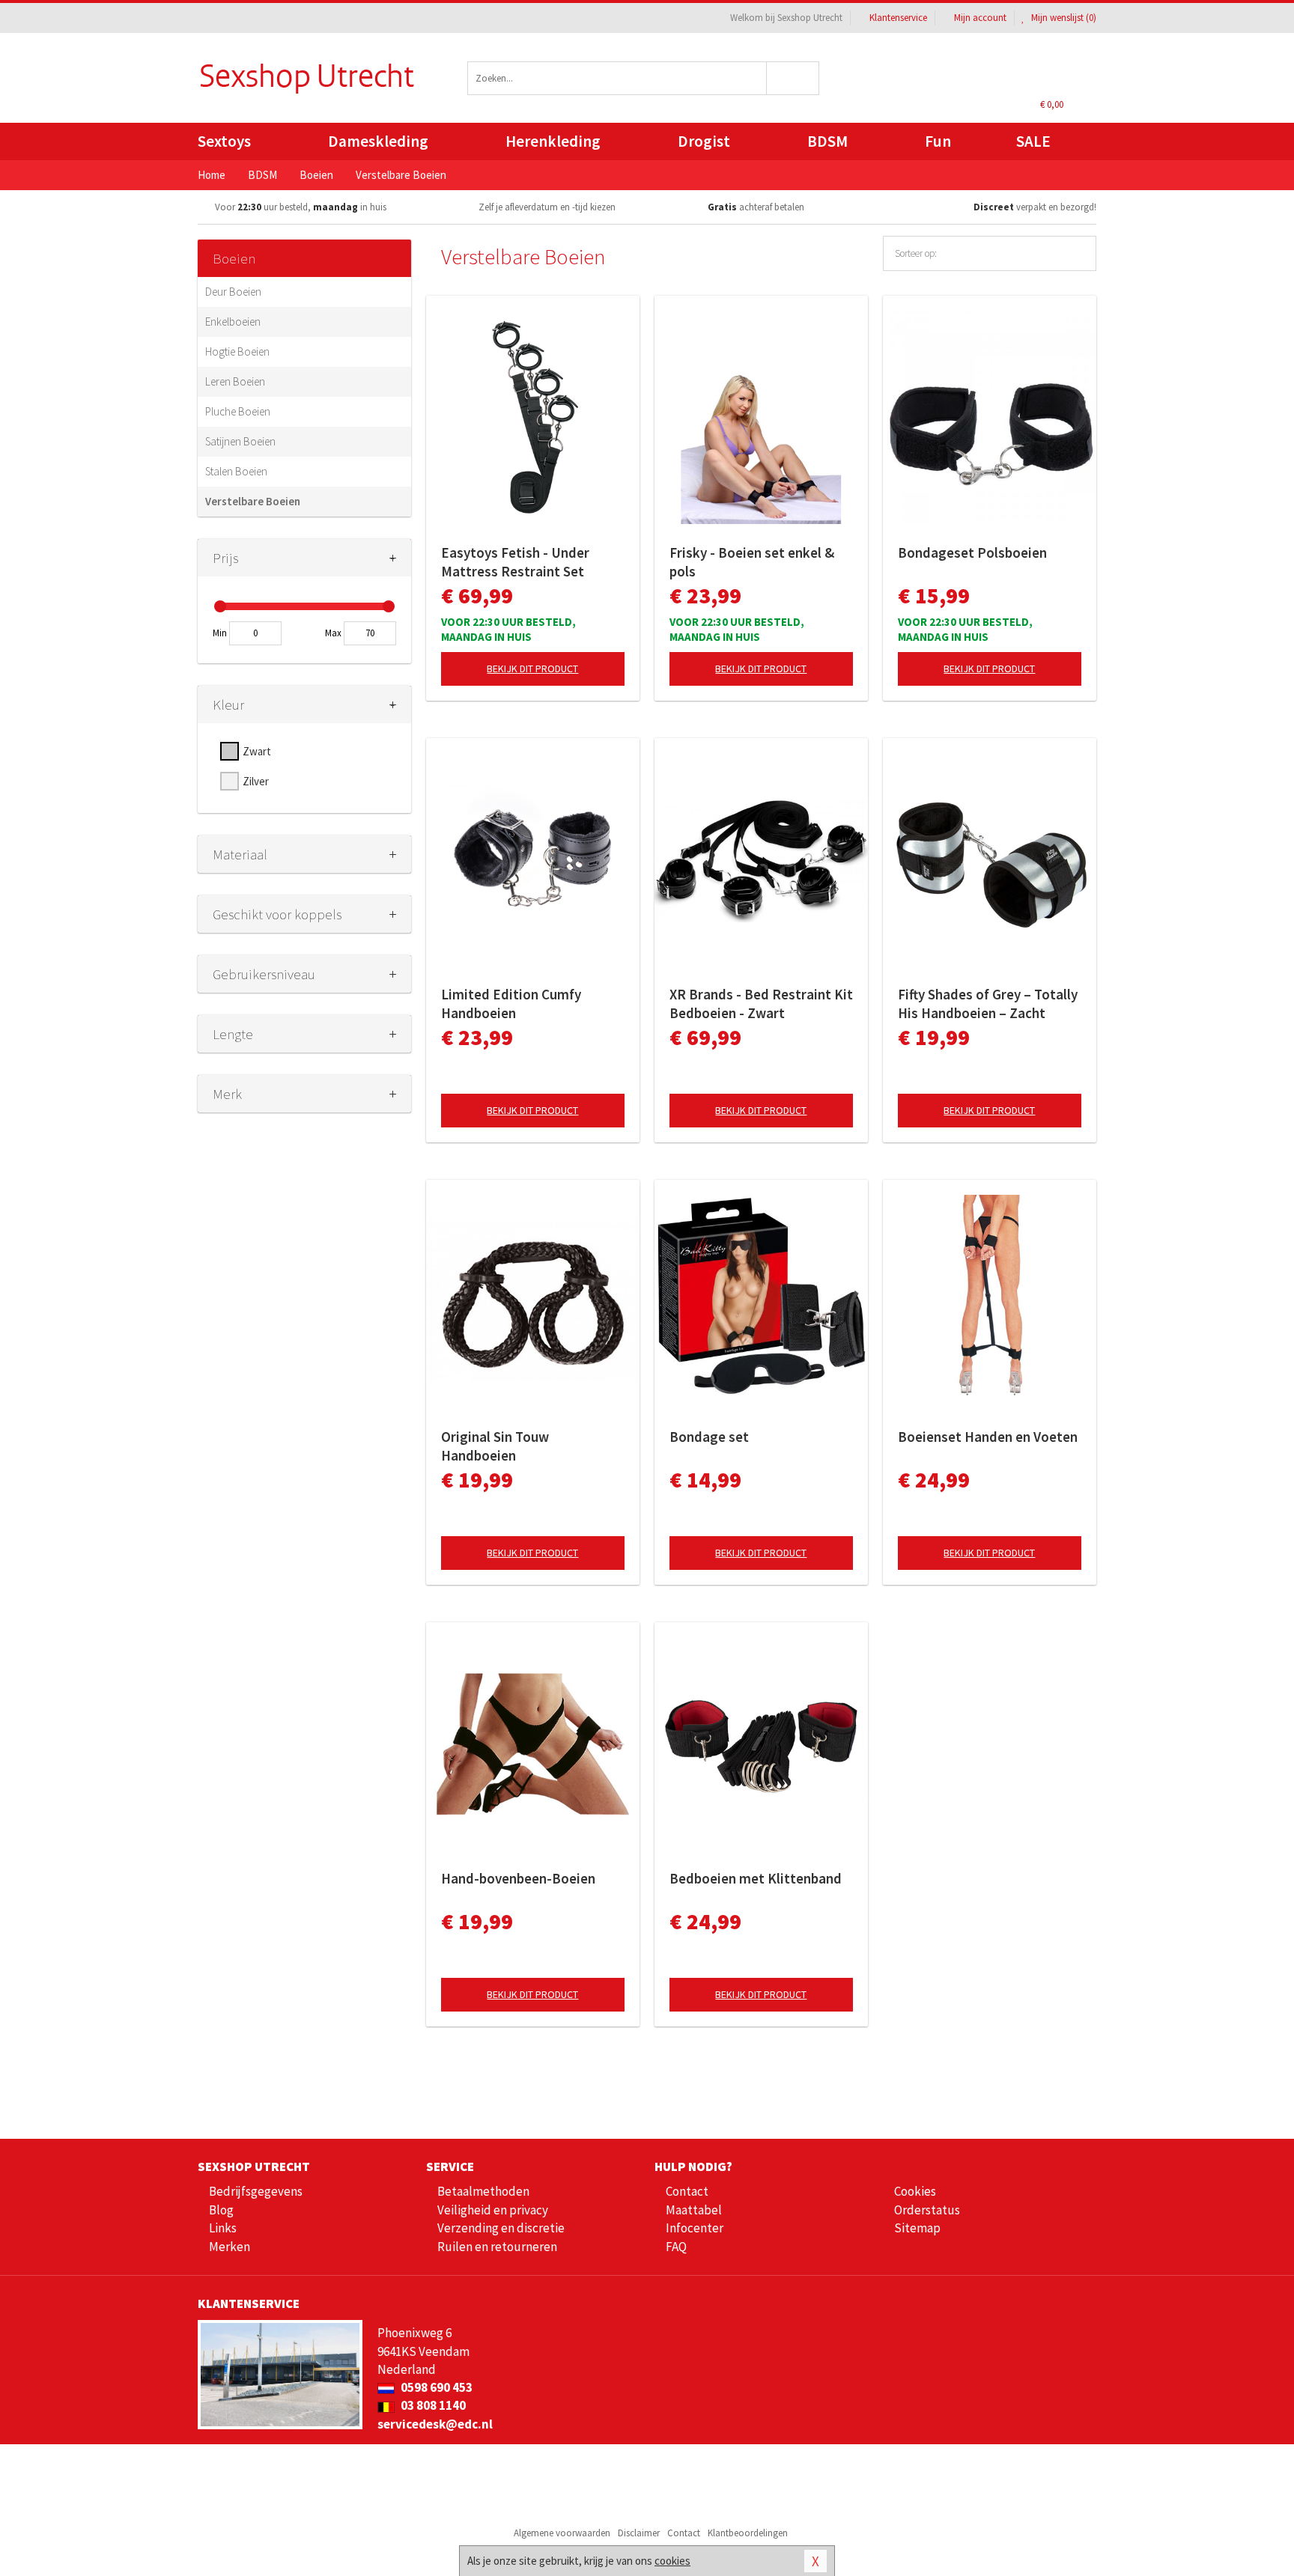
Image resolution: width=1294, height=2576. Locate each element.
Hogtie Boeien (237, 351)
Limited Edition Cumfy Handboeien (511, 1004)
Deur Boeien (233, 292)
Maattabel (694, 2210)
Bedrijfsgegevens (256, 2191)
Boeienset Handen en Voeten (988, 1437)
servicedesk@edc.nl (435, 2424)
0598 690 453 (435, 2387)
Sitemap (917, 2228)
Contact (687, 2191)
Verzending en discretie (501, 2228)
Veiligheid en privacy (493, 2210)
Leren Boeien (235, 381)
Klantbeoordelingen (748, 2533)
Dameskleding (378, 141)
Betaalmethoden (483, 2191)
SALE (1033, 141)
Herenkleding (553, 141)
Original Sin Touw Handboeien (495, 1446)
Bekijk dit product (532, 669)
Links (223, 2228)
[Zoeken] (793, 78)
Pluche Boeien (238, 411)
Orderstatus (927, 2210)
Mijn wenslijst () (1063, 18)
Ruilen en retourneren (497, 2247)
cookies (672, 2561)
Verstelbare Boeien (253, 501)
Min (220, 633)
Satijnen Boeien (240, 441)
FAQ (676, 2247)
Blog (221, 2210)
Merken (230, 2247)
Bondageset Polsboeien (972, 552)
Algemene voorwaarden (562, 2533)
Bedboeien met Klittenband (756, 1878)
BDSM (827, 141)
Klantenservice (898, 18)
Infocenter (695, 2228)
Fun (938, 141)
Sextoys (224, 141)
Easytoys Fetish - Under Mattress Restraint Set (515, 562)
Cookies (915, 2191)
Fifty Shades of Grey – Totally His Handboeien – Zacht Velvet (988, 1004)
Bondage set (709, 1437)
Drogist (704, 141)
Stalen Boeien (236, 471)
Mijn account (980, 18)
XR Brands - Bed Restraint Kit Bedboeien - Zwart (761, 1004)
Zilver (256, 781)
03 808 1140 (432, 2405)
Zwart (257, 751)
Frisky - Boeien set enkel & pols (752, 562)
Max (333, 633)
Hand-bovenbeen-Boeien (518, 1878)
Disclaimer (639, 2533)
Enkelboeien (233, 322)
